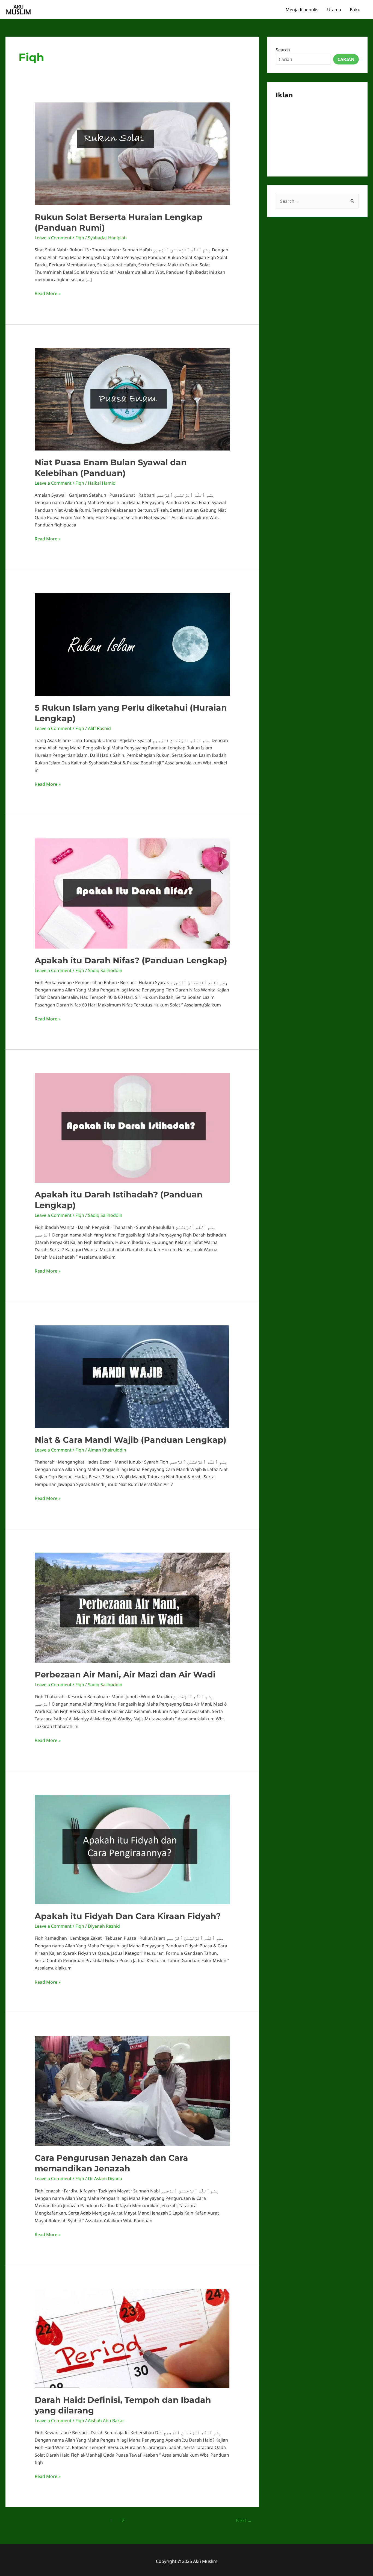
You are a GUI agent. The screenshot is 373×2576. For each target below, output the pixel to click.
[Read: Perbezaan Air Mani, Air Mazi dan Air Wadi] (132, 1607)
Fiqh (80, 238)
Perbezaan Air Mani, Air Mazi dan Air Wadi (125, 1675)
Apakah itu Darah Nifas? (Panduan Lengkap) (131, 960)
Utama (334, 10)
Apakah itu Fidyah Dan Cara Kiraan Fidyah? (128, 1916)
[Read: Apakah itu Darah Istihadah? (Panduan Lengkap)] (132, 1127)
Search (283, 50)
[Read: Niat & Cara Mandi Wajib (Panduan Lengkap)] (132, 1376)
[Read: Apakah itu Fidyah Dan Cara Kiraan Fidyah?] (132, 1849)
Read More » (48, 294)
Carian (346, 59)
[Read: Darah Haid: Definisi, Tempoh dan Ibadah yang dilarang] (132, 2338)
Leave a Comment (53, 238)
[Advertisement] (317, 134)
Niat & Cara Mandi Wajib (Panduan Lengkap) (131, 1440)
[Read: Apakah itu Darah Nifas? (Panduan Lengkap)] (132, 893)
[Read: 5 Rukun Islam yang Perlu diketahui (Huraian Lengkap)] (132, 644)
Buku (355, 10)
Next (244, 2520)
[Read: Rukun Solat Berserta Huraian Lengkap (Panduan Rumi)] (132, 153)
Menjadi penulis (302, 10)
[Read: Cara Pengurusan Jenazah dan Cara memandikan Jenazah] (132, 2091)
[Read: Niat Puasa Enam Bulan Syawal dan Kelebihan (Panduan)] (132, 399)
